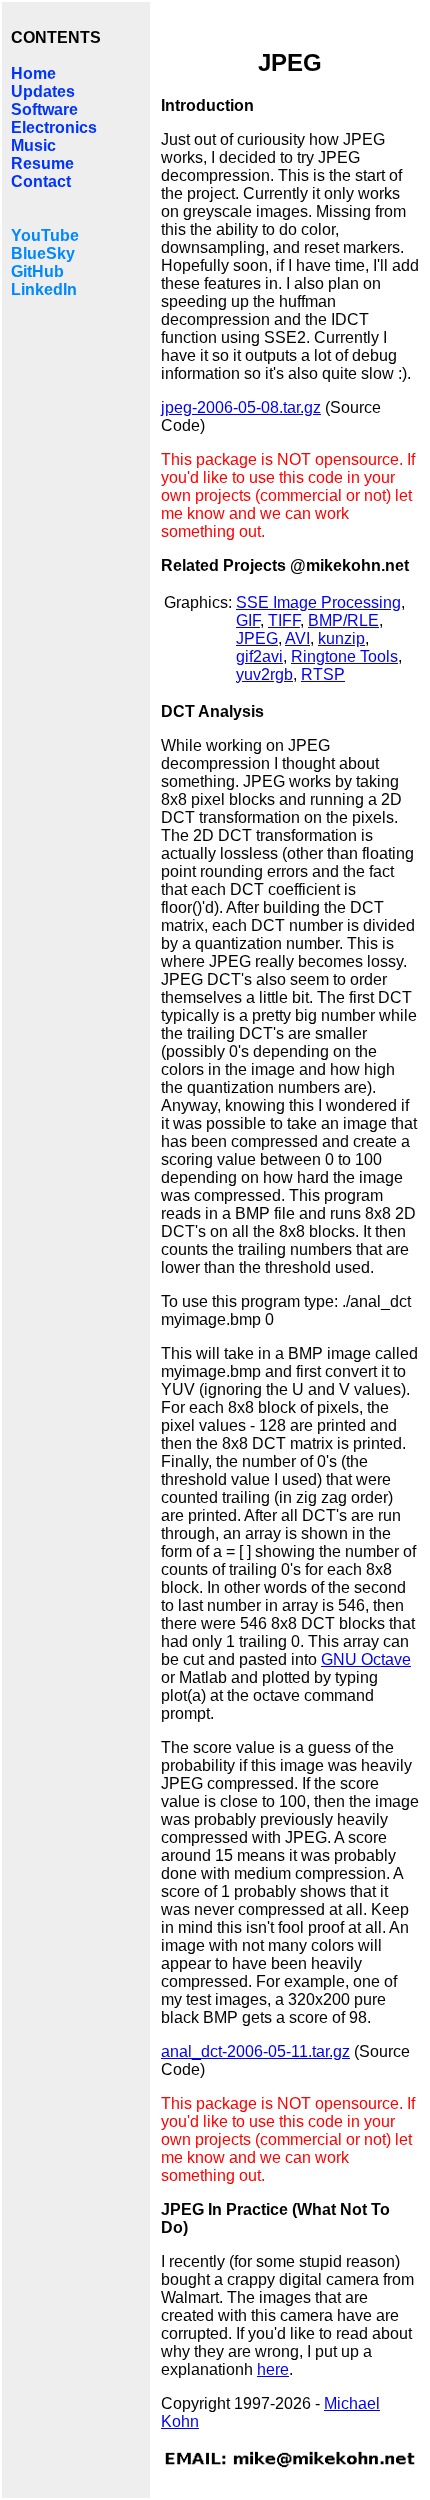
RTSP (323, 674)
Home (33, 73)
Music (33, 145)
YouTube (45, 235)
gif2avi (259, 656)
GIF (248, 620)
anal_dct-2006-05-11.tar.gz (255, 2051)
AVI (297, 638)
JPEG (257, 638)
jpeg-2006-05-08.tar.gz (241, 407)
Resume (42, 163)
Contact (41, 181)
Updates (43, 91)
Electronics (54, 127)
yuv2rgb (264, 674)
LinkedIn (44, 289)
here (273, 2369)
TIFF (284, 620)
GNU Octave (366, 1659)
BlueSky (43, 253)
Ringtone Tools (344, 656)
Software (44, 109)
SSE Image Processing (318, 602)
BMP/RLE (343, 620)
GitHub (37, 271)
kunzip (341, 638)
